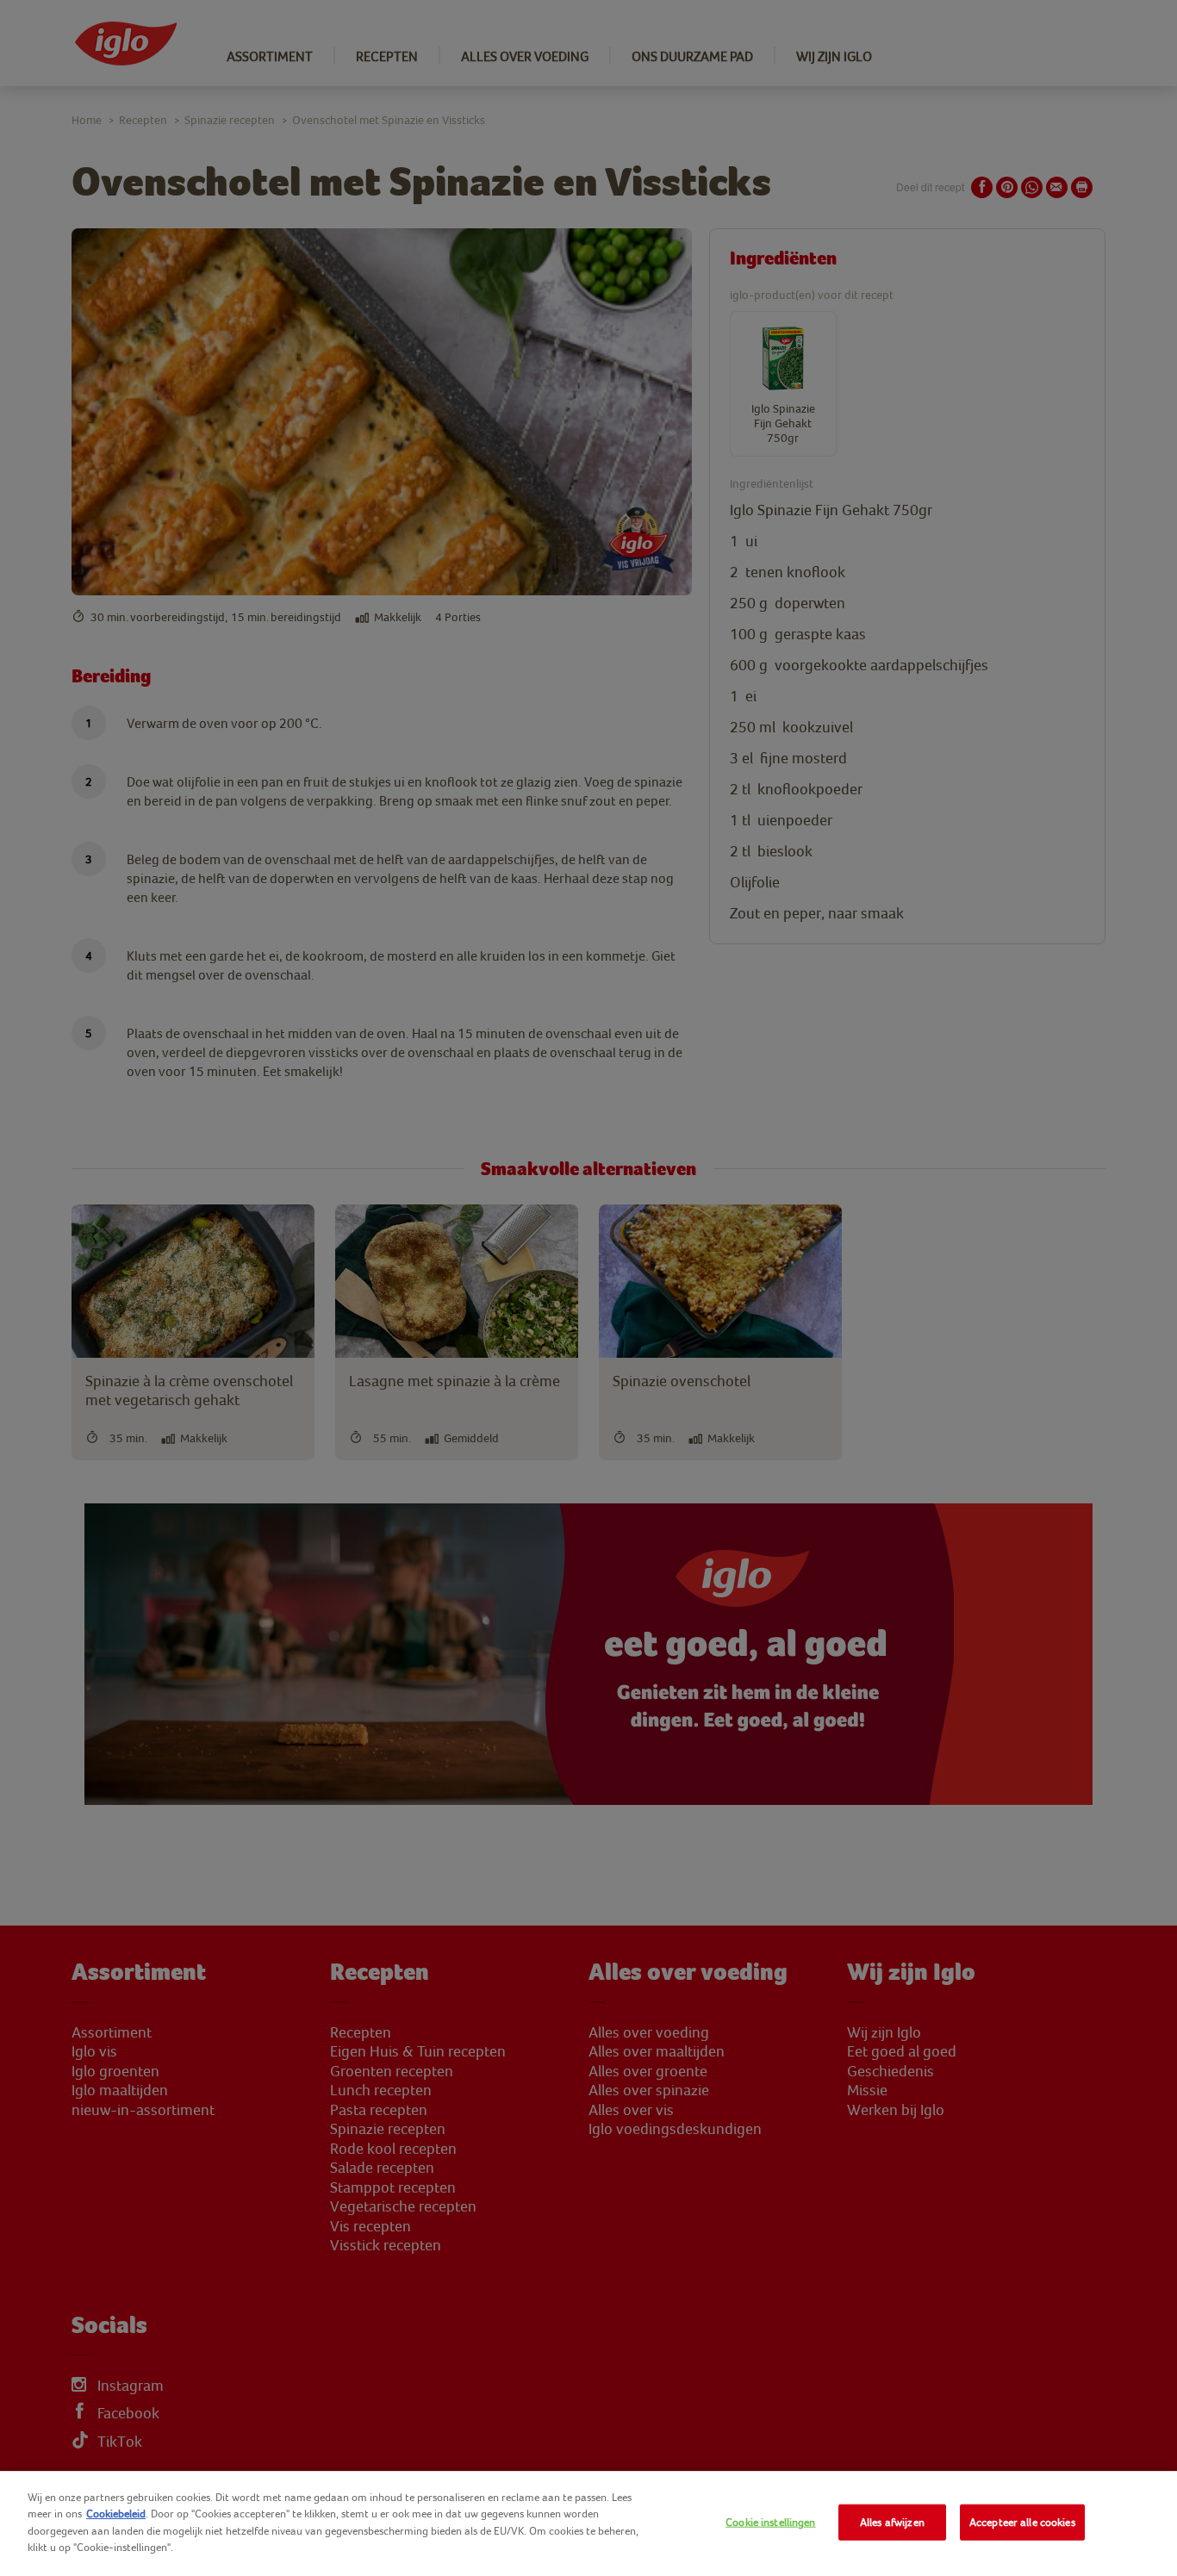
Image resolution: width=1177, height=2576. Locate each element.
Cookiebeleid (116, 2514)
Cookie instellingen (770, 2522)
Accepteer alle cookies (1022, 2522)
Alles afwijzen (892, 2522)
